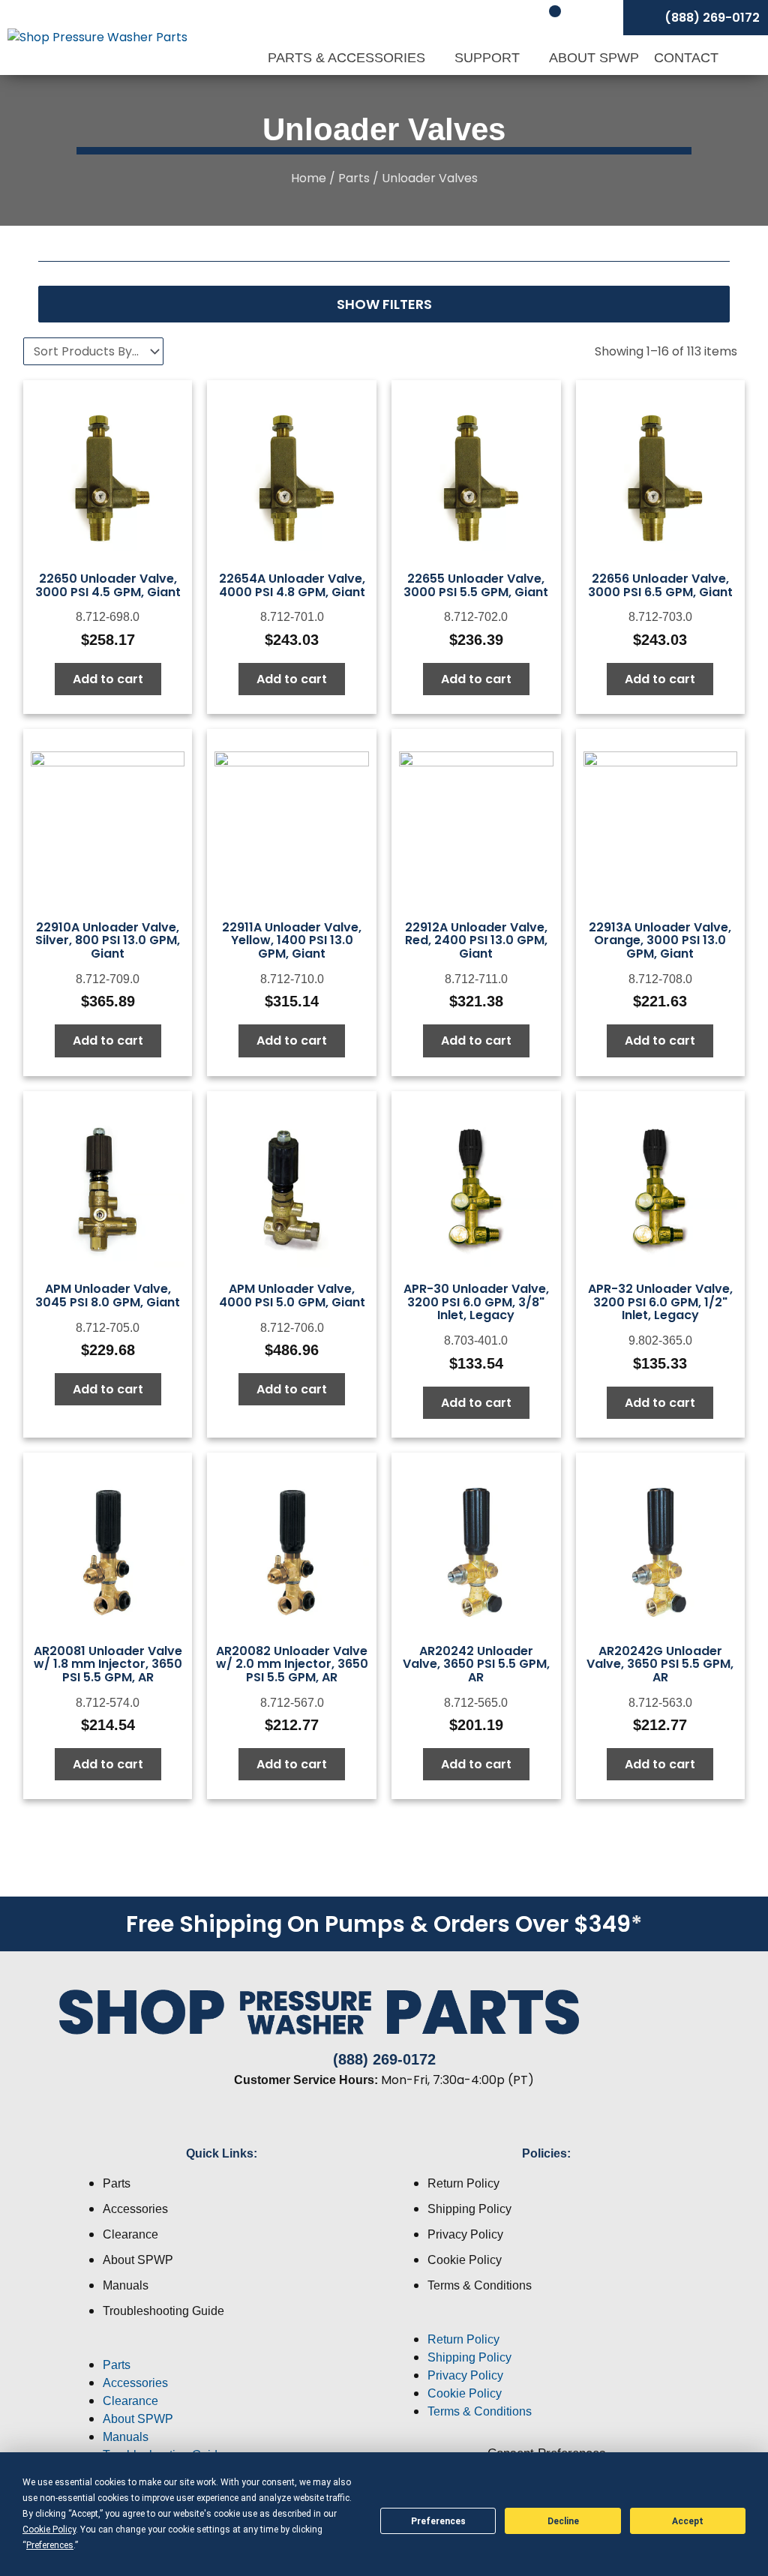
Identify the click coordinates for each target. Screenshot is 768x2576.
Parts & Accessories (348, 58)
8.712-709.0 (108, 979)
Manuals (126, 2285)
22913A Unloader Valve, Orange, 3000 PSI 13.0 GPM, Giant (660, 940)
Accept (688, 2521)
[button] (222, 2347)
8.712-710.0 (292, 979)
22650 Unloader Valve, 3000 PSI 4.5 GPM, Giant (108, 585)
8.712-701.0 (292, 617)
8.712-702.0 (476, 617)
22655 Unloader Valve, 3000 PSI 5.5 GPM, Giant (476, 585)
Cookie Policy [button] (49, 2530)
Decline (563, 2521)
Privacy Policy (465, 2234)
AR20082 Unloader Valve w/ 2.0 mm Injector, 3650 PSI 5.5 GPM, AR (292, 1664)
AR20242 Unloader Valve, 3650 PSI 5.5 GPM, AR (476, 1664)
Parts (354, 178)
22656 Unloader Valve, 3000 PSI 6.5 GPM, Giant (660, 585)
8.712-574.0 (108, 1703)
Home (309, 178)
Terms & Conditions (480, 2285)
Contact (686, 58)
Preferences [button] (50, 2545)
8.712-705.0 (108, 1328)
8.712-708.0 (660, 979)
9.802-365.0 (660, 1340)
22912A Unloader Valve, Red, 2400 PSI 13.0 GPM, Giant (476, 940)
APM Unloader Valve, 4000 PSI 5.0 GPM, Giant (292, 1295)
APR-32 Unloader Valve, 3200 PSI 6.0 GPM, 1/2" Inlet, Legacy (660, 1302)
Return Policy (463, 2183)
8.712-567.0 (292, 1703)
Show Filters (384, 304)
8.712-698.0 (108, 617)
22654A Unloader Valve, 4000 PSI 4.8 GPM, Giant (292, 585)
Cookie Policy (465, 2260)
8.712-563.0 (660, 1703)
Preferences (438, 2521)
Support (489, 58)
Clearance (130, 2234)
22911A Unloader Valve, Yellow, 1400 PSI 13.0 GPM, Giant (292, 940)
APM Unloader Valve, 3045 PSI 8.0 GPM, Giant (108, 1295)
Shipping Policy (469, 2209)
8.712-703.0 (660, 617)
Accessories (135, 2209)
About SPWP (594, 58)
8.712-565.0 (476, 1703)
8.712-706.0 (292, 1328)
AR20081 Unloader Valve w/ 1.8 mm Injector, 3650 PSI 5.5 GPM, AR (108, 1664)
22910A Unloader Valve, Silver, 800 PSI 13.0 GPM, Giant (108, 940)
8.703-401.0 (476, 1340)
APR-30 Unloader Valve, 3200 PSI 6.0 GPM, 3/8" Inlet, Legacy (476, 1302)
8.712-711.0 (476, 979)
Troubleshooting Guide (163, 2311)
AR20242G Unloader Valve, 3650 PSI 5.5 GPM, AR (660, 1664)
